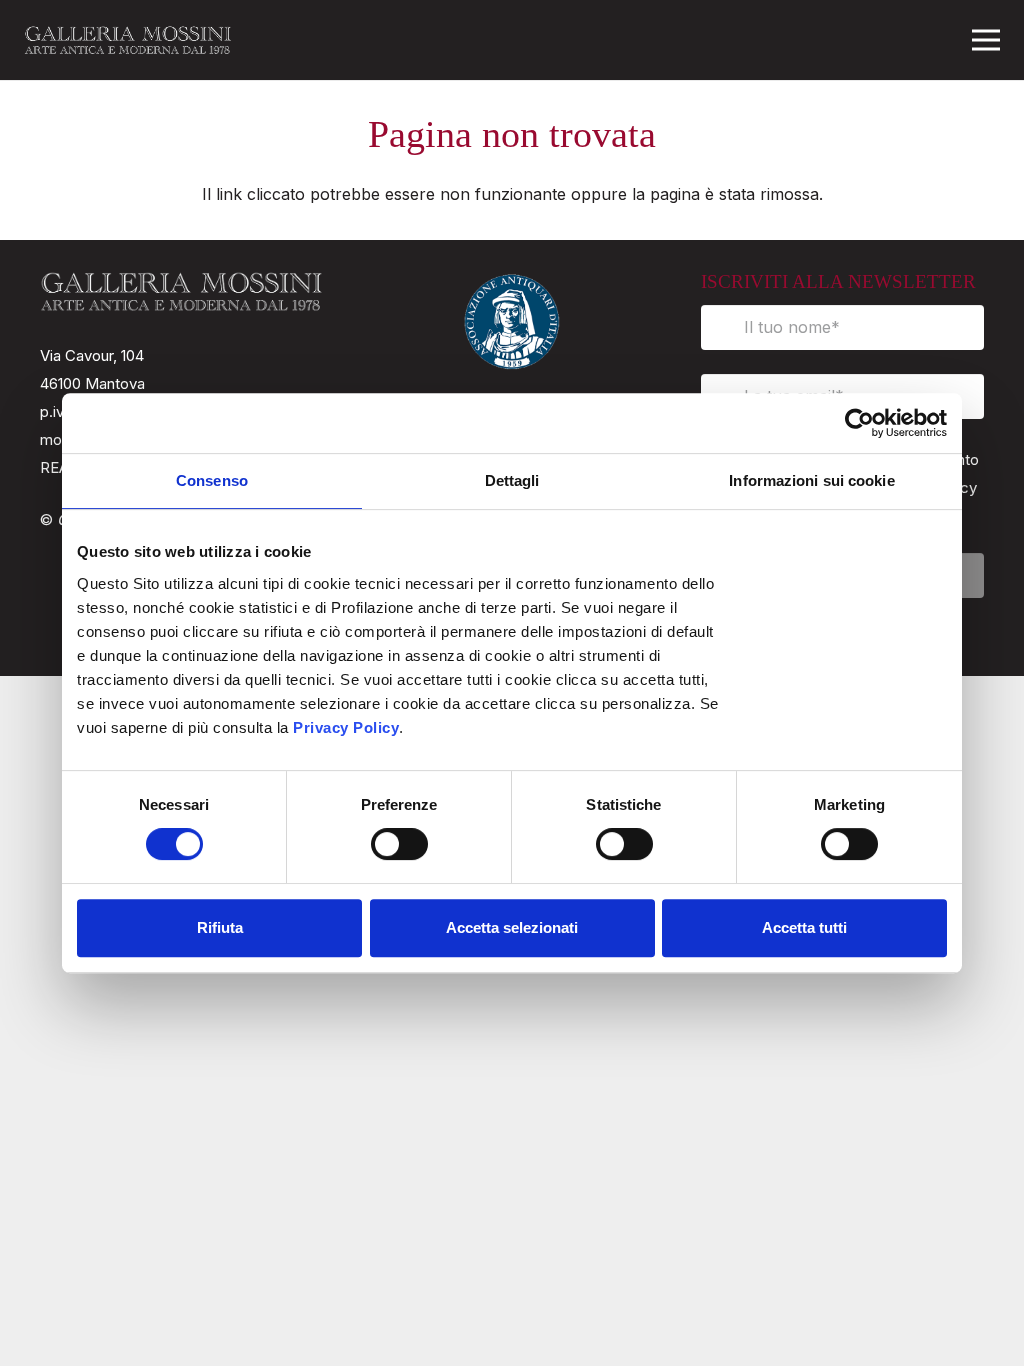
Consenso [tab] (212, 480)
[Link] (128, 40)
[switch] (378, 844)
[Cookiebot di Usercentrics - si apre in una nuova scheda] (859, 423)
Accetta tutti (804, 927)
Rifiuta (220, 927)
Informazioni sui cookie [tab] (811, 480)
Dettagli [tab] (512, 480)
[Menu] (986, 40)
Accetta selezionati (512, 927)
